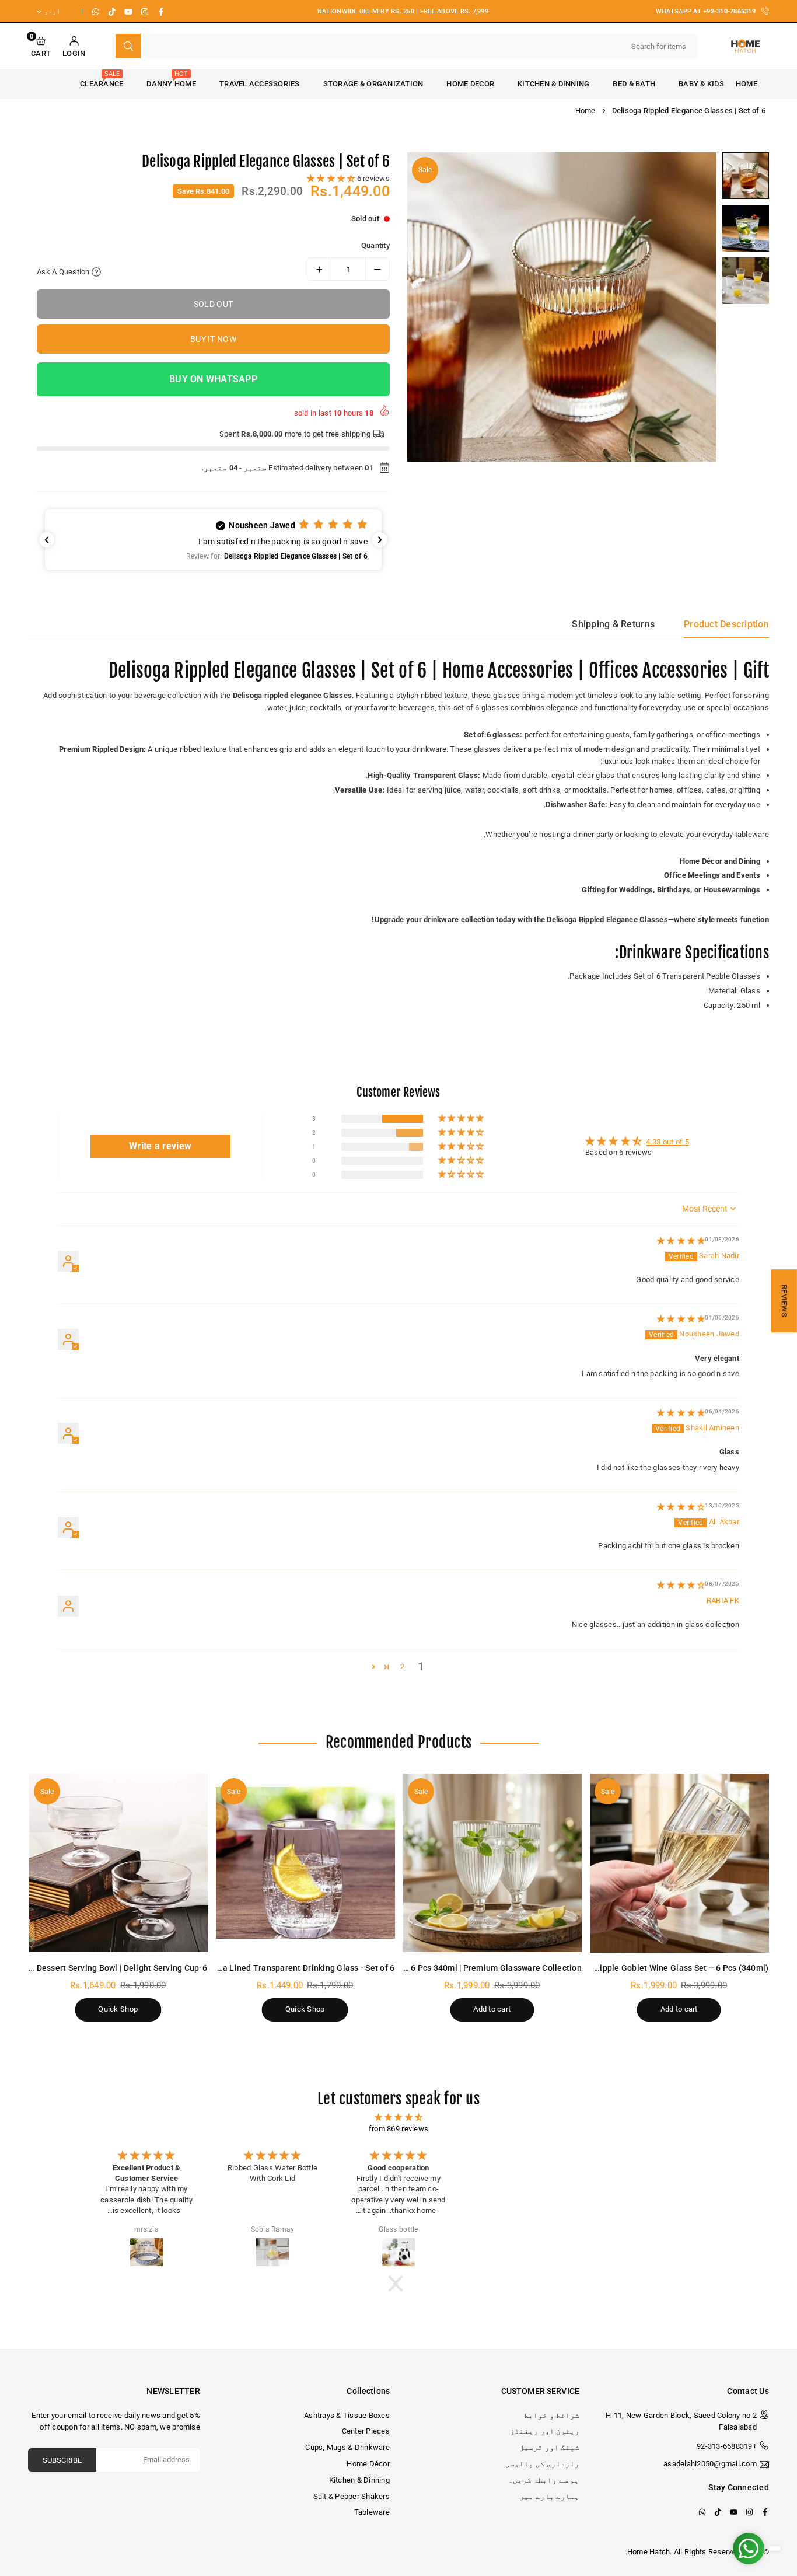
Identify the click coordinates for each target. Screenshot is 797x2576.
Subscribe (62, 2460)
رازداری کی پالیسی (542, 2464)
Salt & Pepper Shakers (352, 2496)
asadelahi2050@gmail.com (710, 2464)
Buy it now (213, 339)
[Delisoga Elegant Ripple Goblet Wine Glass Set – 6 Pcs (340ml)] (679, 1863)
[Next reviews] (380, 540)
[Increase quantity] (319, 269)
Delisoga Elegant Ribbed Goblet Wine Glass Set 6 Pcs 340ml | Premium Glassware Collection (404, 1968)
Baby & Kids (701, 84)
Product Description (726, 624)
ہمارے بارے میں (549, 2496)
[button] (41, 46)
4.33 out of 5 (667, 1142)
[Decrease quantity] (377, 269)
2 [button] (402, 1666)
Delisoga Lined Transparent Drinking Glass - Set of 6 (294, 1968)
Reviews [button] (784, 1301)
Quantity (375, 245)
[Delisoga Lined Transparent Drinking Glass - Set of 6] (305, 1863)
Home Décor (368, 2464)
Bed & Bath (634, 84)
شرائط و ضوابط (552, 2415)
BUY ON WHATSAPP (213, 379)
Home (747, 84)
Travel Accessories (260, 84)
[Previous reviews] (47, 540)
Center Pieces (366, 2431)
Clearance (102, 79)
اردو (53, 11)
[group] (562, 307)
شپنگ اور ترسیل (549, 2447)
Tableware (372, 2512)
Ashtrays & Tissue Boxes (347, 2415)
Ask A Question (64, 272)
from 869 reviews (398, 2129)
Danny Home (171, 79)
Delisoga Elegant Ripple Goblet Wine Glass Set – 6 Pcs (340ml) (648, 1968)
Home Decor (470, 84)
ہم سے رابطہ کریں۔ (544, 2480)
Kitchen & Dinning (553, 84)
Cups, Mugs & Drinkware (347, 2447)
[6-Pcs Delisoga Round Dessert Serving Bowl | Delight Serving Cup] (118, 1863)
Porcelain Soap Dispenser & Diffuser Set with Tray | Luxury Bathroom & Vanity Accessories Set (672, 2521)
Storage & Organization (373, 84)
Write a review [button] (160, 1146)
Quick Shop (305, 2009)
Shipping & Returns (613, 624)
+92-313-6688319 (727, 2446)
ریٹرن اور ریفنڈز (545, 2431)
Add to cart (679, 2009)
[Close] (778, 2490)
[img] (681, 1240)
